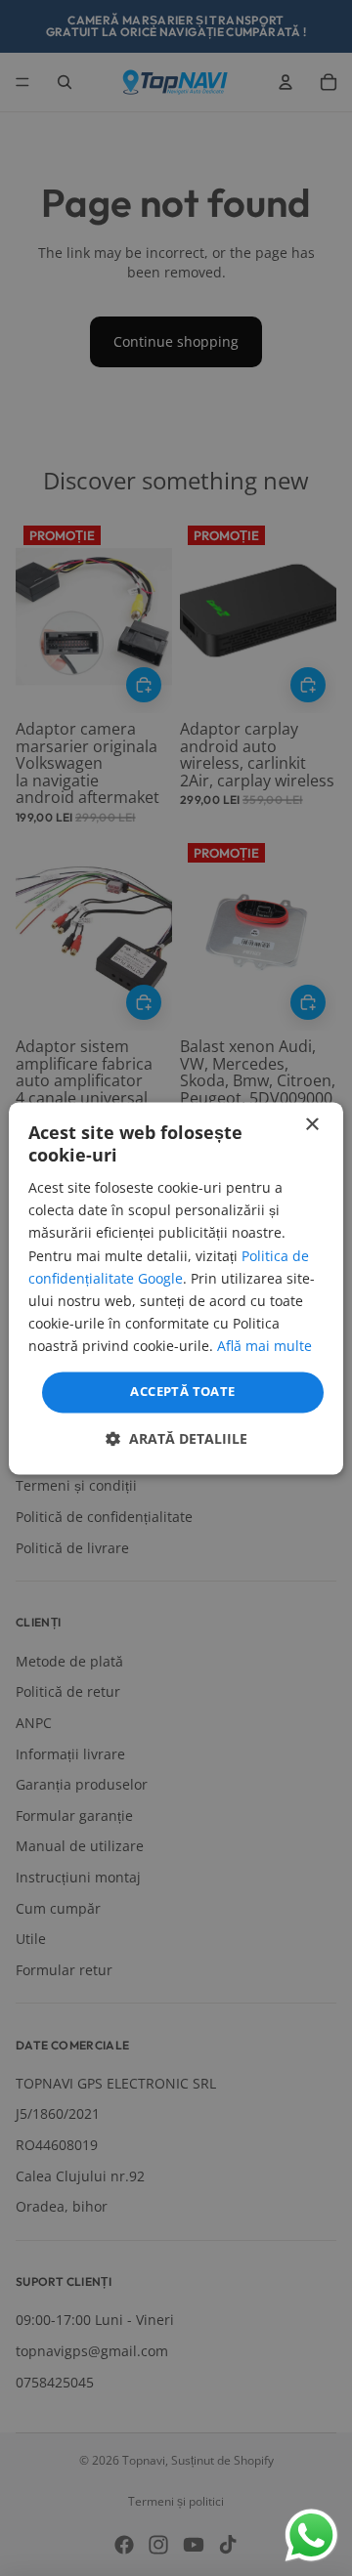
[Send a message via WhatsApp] (311, 2535)
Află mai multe (264, 1346)
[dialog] (176, 1288)
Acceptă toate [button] (182, 1391)
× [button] (311, 1125)
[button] (176, 1438)
